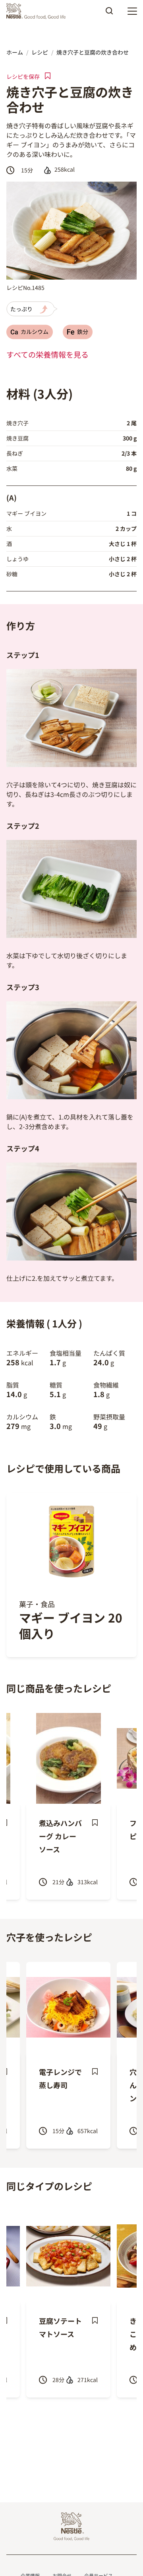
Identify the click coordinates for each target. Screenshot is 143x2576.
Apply (109, 14)
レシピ (40, 52)
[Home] (38, 11)
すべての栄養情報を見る (47, 354)
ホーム (15, 52)
